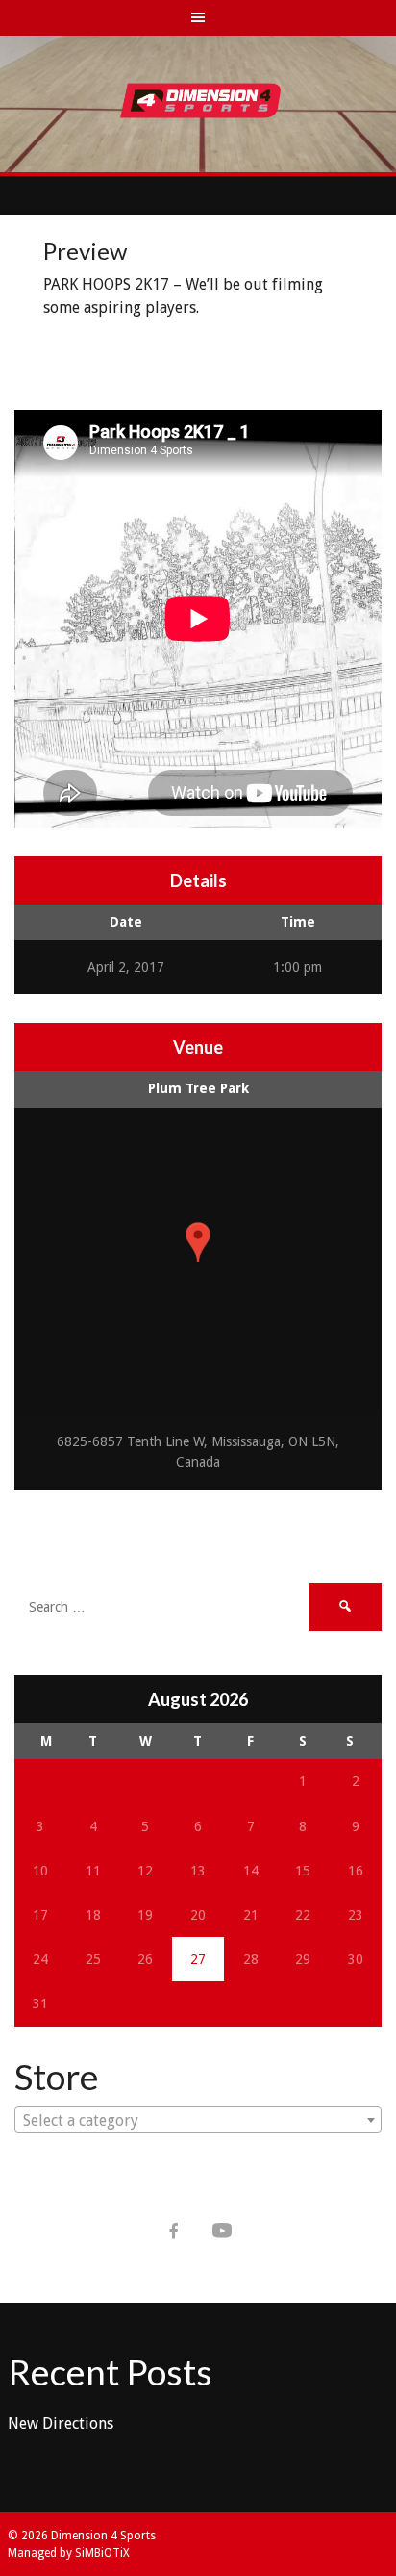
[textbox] (198, 2121)
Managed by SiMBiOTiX (69, 2553)
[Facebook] (174, 2231)
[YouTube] (222, 2231)
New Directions (61, 2423)
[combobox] (198, 2120)
